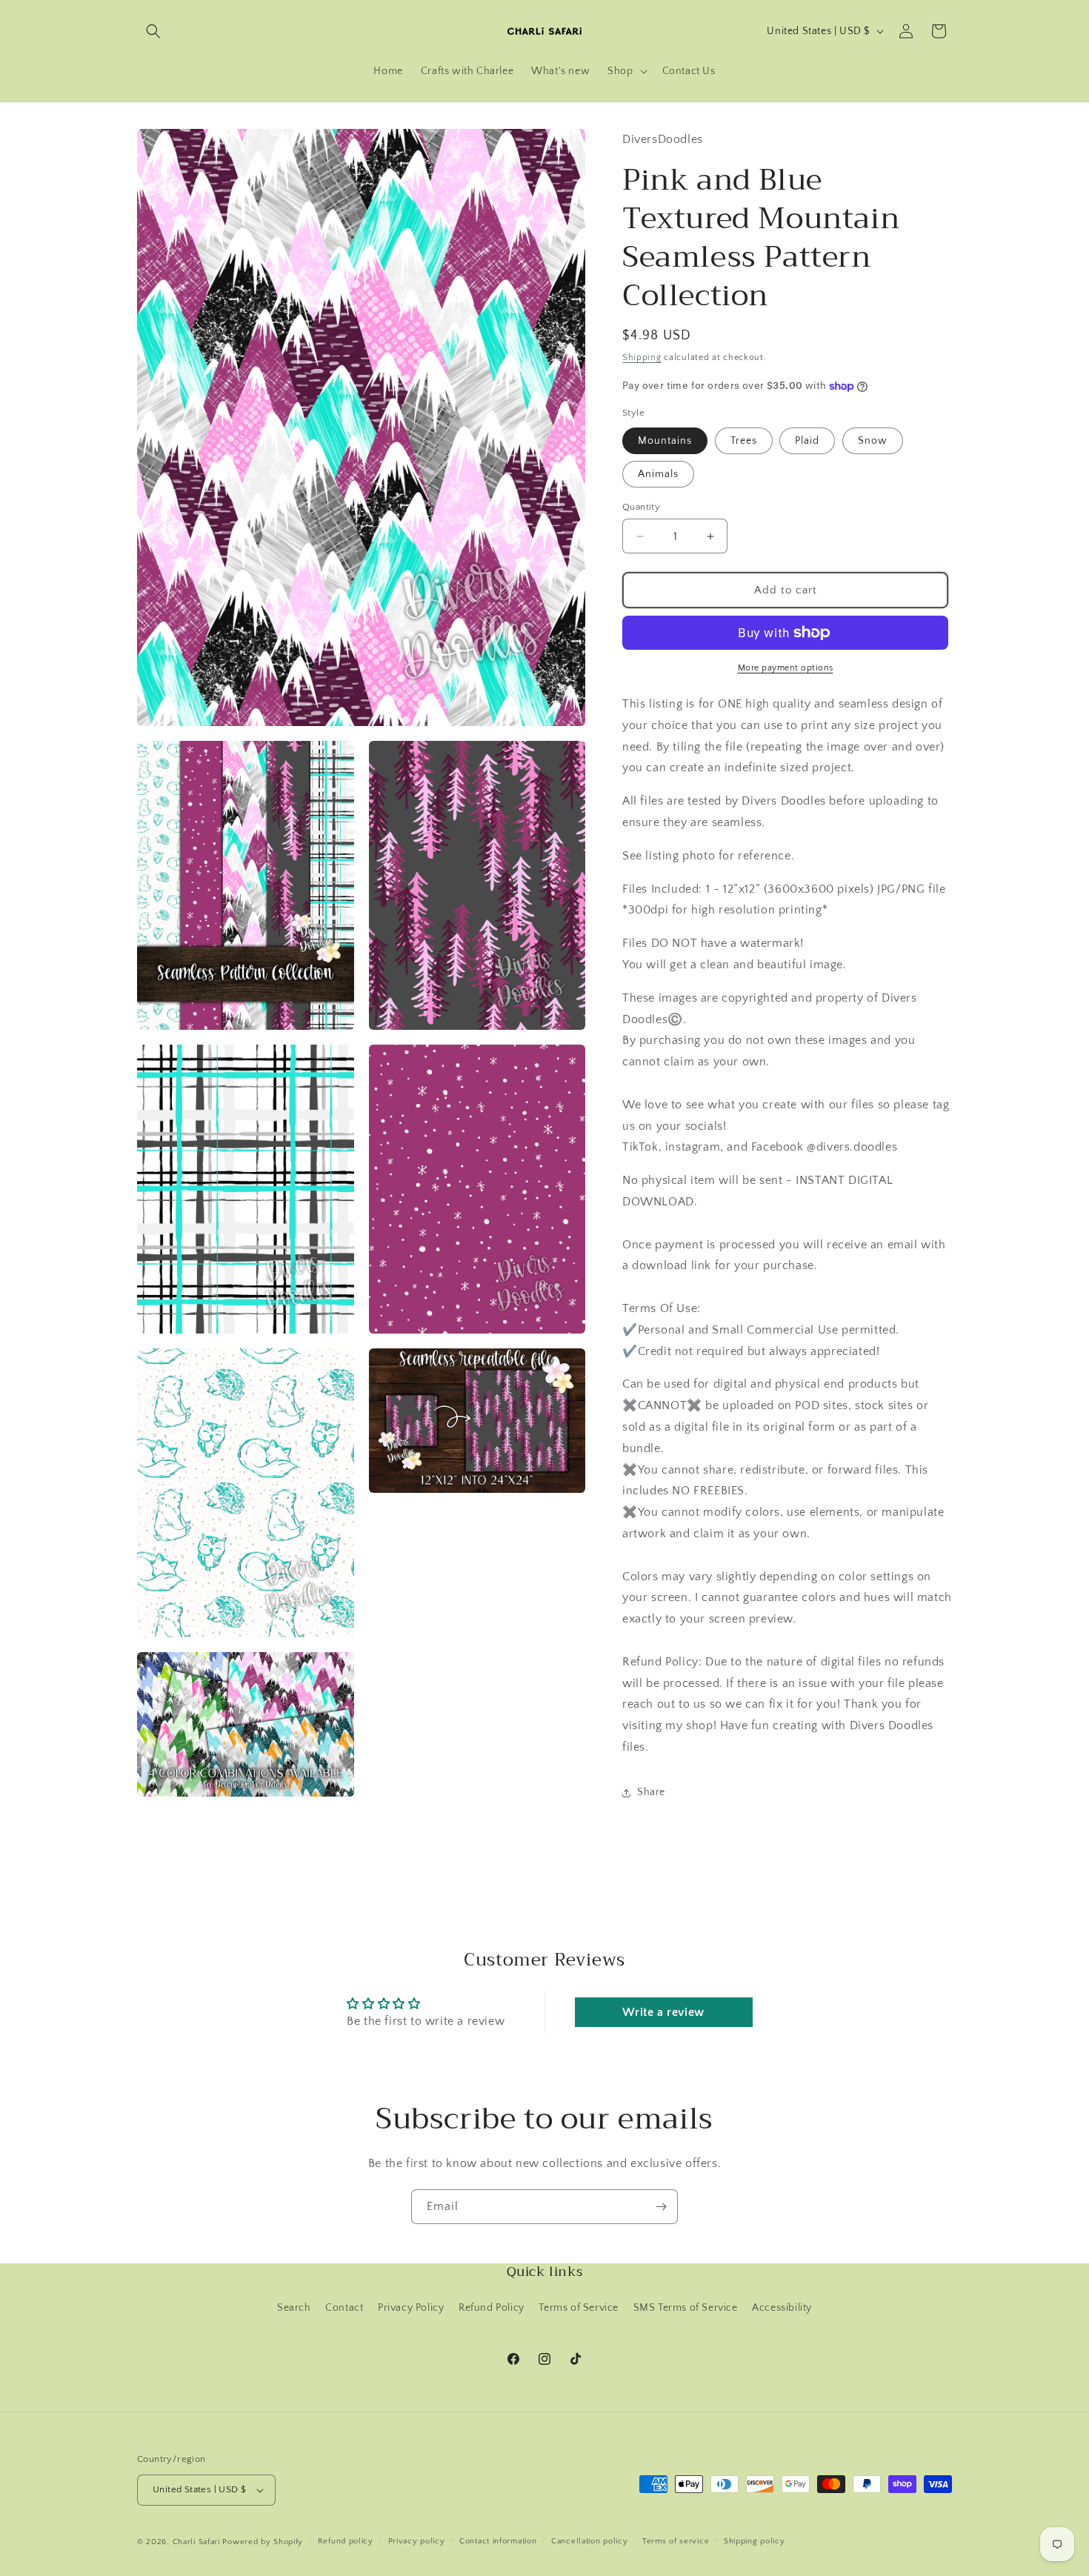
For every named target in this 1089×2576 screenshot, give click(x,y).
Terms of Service (579, 2308)
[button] (153, 31)
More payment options (786, 668)
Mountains (665, 441)
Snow (873, 441)
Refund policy (346, 2541)
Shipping (642, 357)
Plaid (807, 441)
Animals (658, 474)
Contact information (498, 2541)
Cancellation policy (589, 2541)
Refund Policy (492, 2308)
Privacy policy (417, 2541)
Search (294, 2308)
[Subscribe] (661, 2207)
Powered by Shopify (263, 2542)
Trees (744, 441)
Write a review (663, 2012)
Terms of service (676, 2541)
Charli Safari (196, 2542)
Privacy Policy (411, 2308)
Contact (344, 2308)
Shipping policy (755, 2541)
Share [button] (651, 1792)
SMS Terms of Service (686, 2308)
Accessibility (782, 2308)
